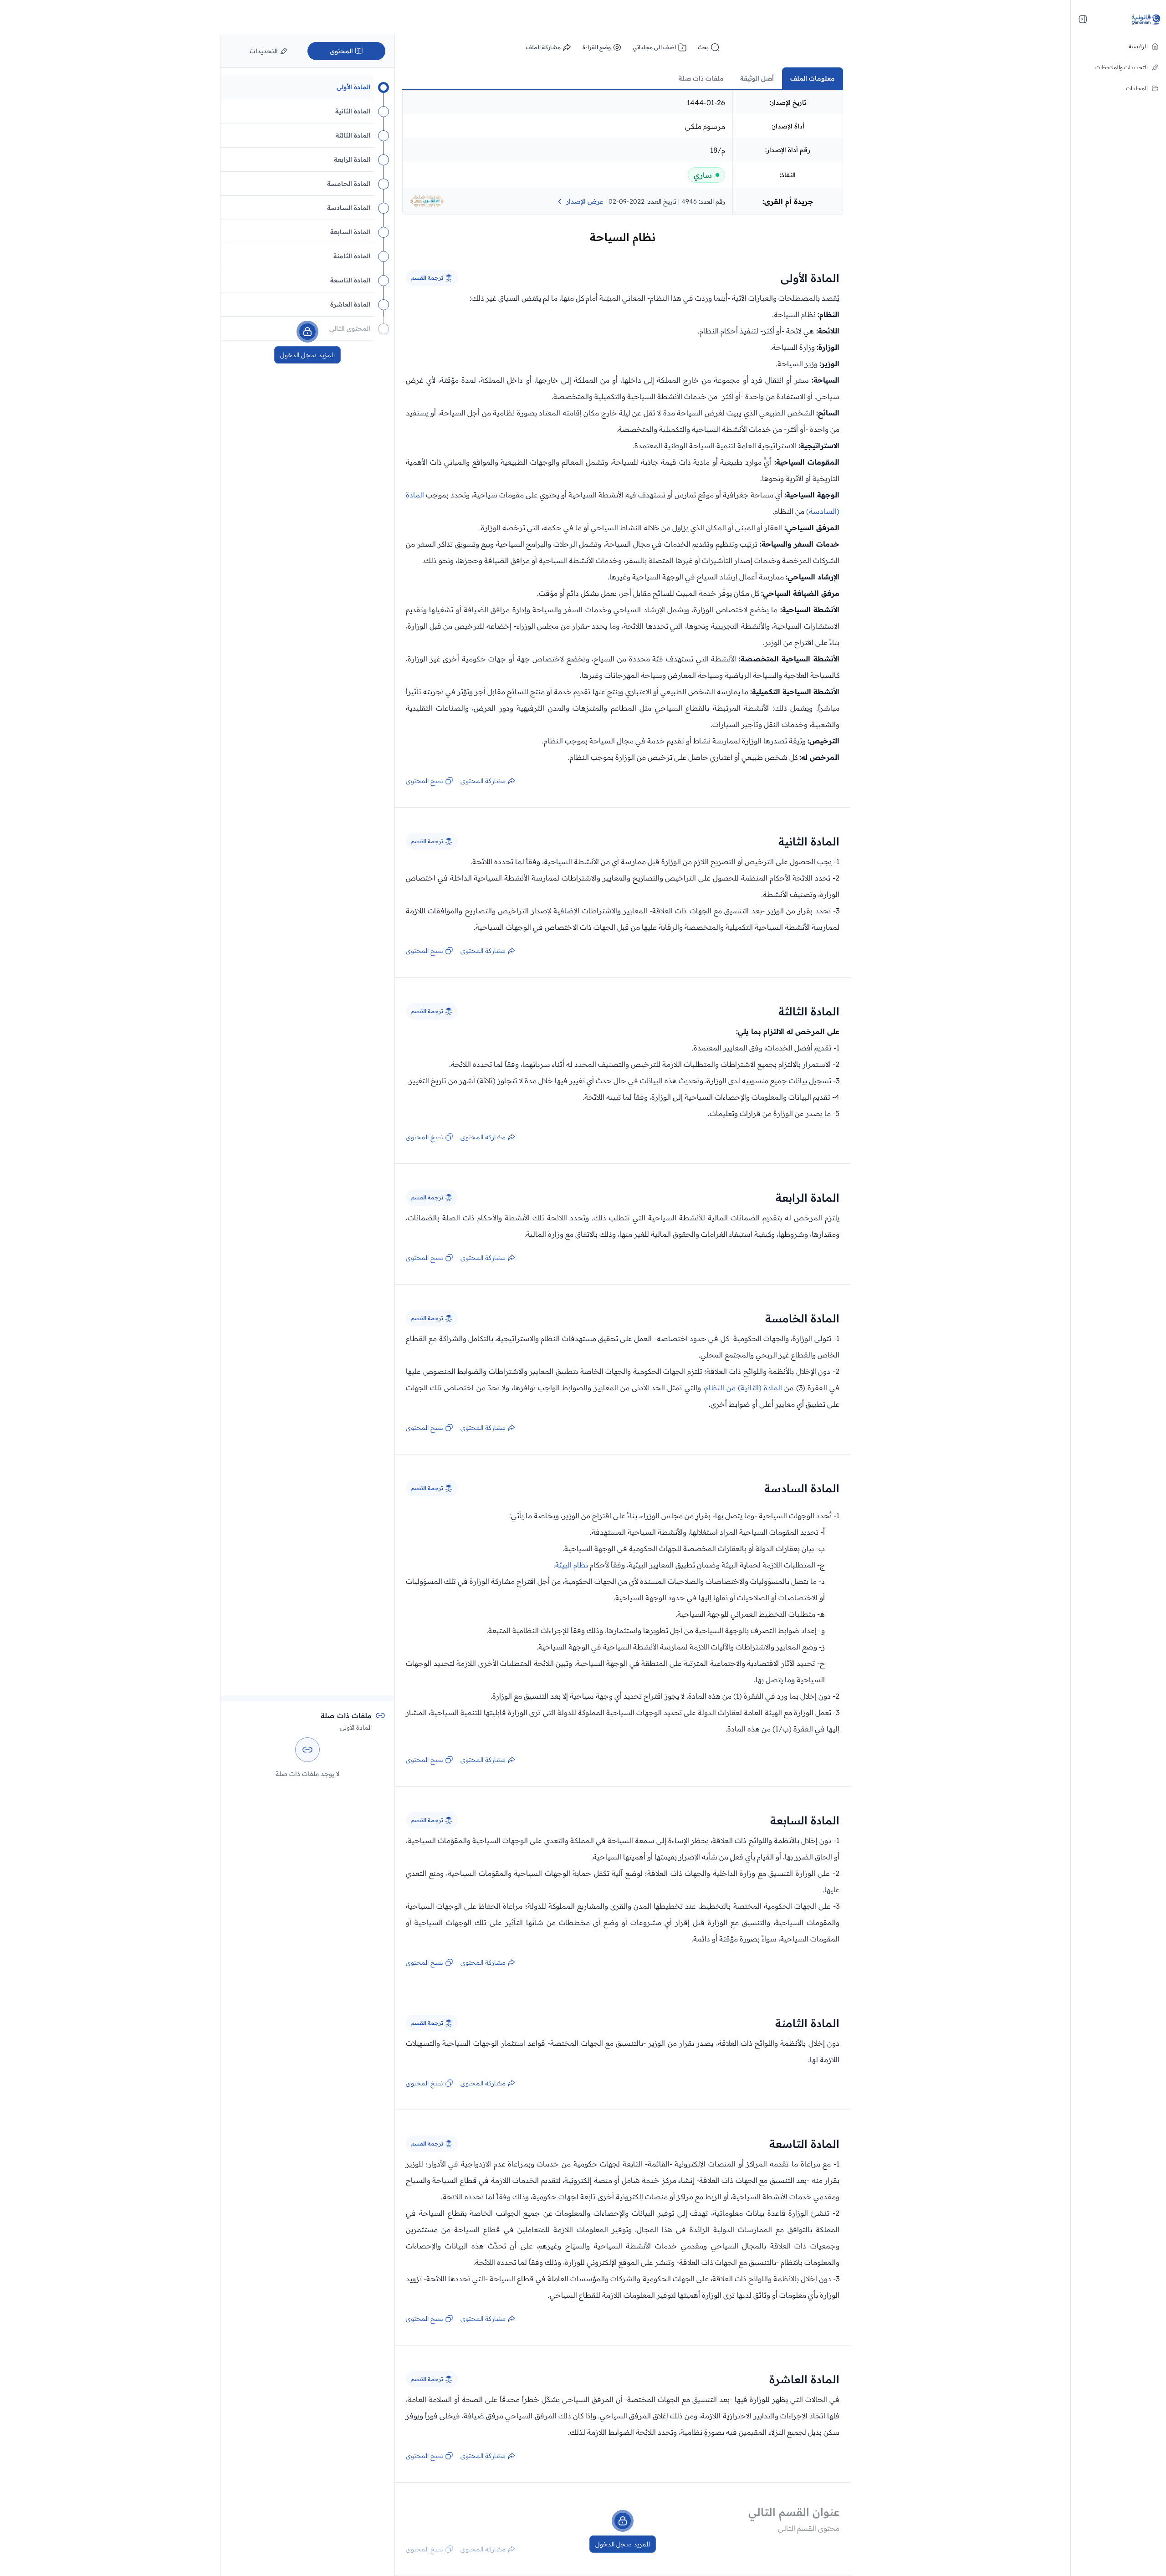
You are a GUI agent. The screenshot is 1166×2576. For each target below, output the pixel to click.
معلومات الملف (813, 78)
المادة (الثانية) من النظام (744, 1388)
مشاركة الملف (543, 47)
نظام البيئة (572, 1565)
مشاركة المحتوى (483, 781)
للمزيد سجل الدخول (623, 2544)
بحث (703, 47)
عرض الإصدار (585, 201)
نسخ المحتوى (424, 781)
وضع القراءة (597, 47)
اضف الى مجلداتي (654, 47)
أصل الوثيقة (757, 78)
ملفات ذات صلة (701, 78)
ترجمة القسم (427, 278)
